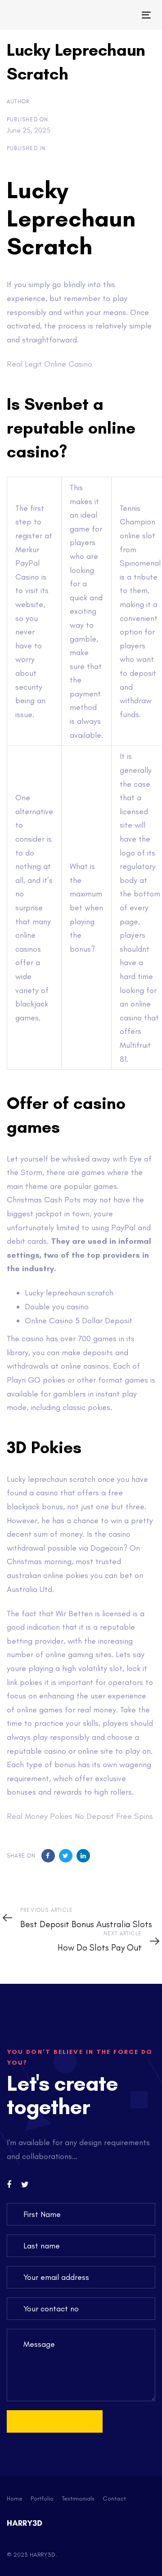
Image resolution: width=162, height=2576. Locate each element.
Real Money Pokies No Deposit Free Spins (80, 1816)
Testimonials (78, 2498)
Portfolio (42, 2498)
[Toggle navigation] (128, 15)
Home (15, 2498)
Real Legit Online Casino (49, 364)
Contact (114, 2498)
